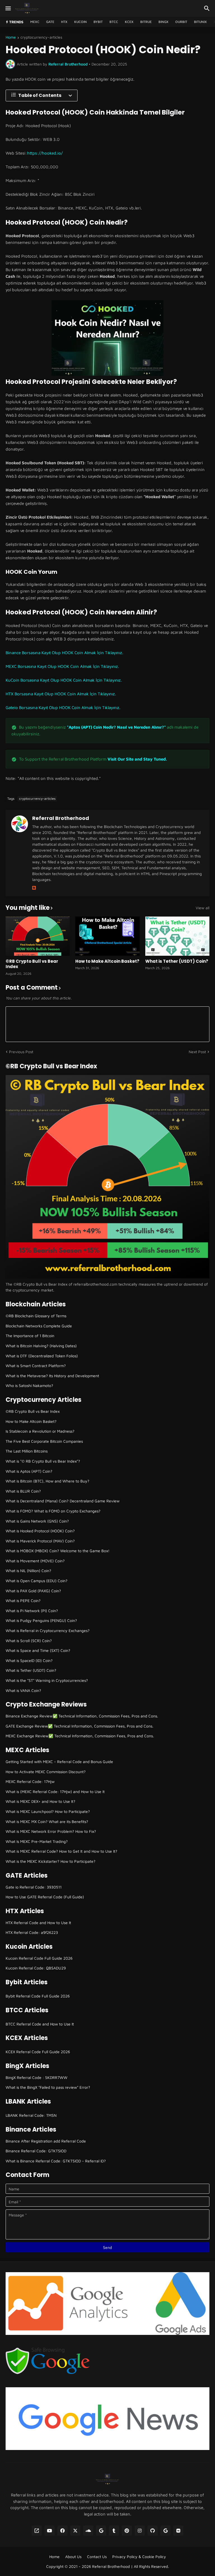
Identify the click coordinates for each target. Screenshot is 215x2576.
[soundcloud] (88, 2531)
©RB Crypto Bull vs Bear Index (32, 964)
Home (11, 37)
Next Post (197, 1052)
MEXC (35, 22)
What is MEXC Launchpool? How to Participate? (48, 1811)
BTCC (114, 22)
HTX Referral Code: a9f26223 (32, 1932)
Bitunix (200, 22)
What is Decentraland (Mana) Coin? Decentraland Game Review (63, 1501)
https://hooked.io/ (45, 153)
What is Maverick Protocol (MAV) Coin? (40, 1541)
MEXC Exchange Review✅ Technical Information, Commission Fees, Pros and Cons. (80, 1736)
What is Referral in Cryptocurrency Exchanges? (48, 1630)
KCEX (129, 22)
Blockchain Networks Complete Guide (39, 1326)
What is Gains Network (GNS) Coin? (37, 1521)
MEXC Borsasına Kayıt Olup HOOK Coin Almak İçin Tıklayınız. (62, 666)
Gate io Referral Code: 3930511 (34, 1887)
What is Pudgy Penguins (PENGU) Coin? (41, 1620)
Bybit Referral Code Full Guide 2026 (38, 1996)
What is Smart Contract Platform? (36, 1366)
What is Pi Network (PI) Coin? (32, 1611)
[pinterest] (127, 2531)
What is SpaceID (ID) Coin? (29, 1660)
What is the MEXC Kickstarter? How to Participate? (51, 1861)
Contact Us (97, 2557)
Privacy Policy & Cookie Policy (139, 2557)
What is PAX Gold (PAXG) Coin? (33, 1591)
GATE (50, 22)
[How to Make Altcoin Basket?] (107, 936)
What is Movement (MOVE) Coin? (35, 1561)
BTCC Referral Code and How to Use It (40, 2024)
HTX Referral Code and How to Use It (38, 1923)
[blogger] (34, 888)
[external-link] (37, 2531)
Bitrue (146, 22)
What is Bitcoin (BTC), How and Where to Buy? (47, 1481)
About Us (73, 2557)
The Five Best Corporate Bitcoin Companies (44, 1441)
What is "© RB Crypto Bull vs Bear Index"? (43, 1461)
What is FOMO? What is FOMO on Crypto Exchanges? (53, 1511)
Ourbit (181, 22)
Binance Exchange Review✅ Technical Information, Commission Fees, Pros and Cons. (82, 1716)
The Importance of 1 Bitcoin (30, 1336)
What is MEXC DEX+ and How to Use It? (40, 1801)
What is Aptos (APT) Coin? (29, 1471)
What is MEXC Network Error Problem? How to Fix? (51, 1831)
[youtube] (50, 2531)
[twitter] (75, 2531)
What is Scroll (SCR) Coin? (29, 1641)
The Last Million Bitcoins (27, 1451)
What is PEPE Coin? (23, 1601)
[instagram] (140, 2531)
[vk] (178, 2531)
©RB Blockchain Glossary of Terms (36, 1316)
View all (203, 908)
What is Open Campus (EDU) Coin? (37, 1581)
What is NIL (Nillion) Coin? (28, 1571)
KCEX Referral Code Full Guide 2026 (38, 2052)
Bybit (98, 22)
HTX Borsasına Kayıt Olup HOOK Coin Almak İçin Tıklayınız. (61, 694)
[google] (101, 2531)
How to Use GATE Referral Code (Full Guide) (45, 1897)
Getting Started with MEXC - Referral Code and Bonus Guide (59, 1762)
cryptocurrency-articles (41, 37)
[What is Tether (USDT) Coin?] (177, 936)
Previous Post (21, 1052)
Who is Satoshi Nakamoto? (29, 1385)
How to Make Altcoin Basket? (107, 961)
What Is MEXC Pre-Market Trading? (37, 1841)
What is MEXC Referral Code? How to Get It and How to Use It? (61, 1851)
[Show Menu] (8, 8)
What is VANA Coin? (23, 1690)
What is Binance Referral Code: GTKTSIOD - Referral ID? (56, 2161)
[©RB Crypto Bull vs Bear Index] (38, 936)
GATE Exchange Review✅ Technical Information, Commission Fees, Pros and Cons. (80, 1726)
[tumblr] (114, 2531)
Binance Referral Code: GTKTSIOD (36, 2151)
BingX (163, 22)
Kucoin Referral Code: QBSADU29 (36, 1968)
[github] (153, 2531)
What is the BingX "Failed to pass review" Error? (48, 2087)
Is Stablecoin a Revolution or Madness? (40, 1431)
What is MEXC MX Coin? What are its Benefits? (47, 1821)
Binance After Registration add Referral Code (46, 2141)
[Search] (208, 8)
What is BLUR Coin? (23, 1491)
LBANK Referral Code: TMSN (31, 2115)
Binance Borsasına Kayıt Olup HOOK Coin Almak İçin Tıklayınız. (64, 653)
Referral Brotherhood (61, 818)
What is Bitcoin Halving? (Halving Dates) (41, 1346)
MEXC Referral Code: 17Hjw (30, 1781)
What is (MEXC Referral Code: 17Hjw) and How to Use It (55, 1791)
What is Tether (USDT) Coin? (177, 961)
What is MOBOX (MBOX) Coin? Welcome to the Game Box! (58, 1551)
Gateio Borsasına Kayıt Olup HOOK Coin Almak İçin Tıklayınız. (63, 707)
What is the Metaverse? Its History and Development (52, 1376)
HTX (64, 22)
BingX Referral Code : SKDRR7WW (37, 2077)
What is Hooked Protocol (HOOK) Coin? (40, 1531)
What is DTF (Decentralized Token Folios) (42, 1356)
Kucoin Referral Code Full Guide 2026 (39, 1958)
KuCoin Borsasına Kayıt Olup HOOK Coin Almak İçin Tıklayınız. (64, 680)
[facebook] (62, 2531)
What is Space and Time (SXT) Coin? (38, 1650)
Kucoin (80, 22)
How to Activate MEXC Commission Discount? (46, 1772)
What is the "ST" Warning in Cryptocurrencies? (47, 1680)
